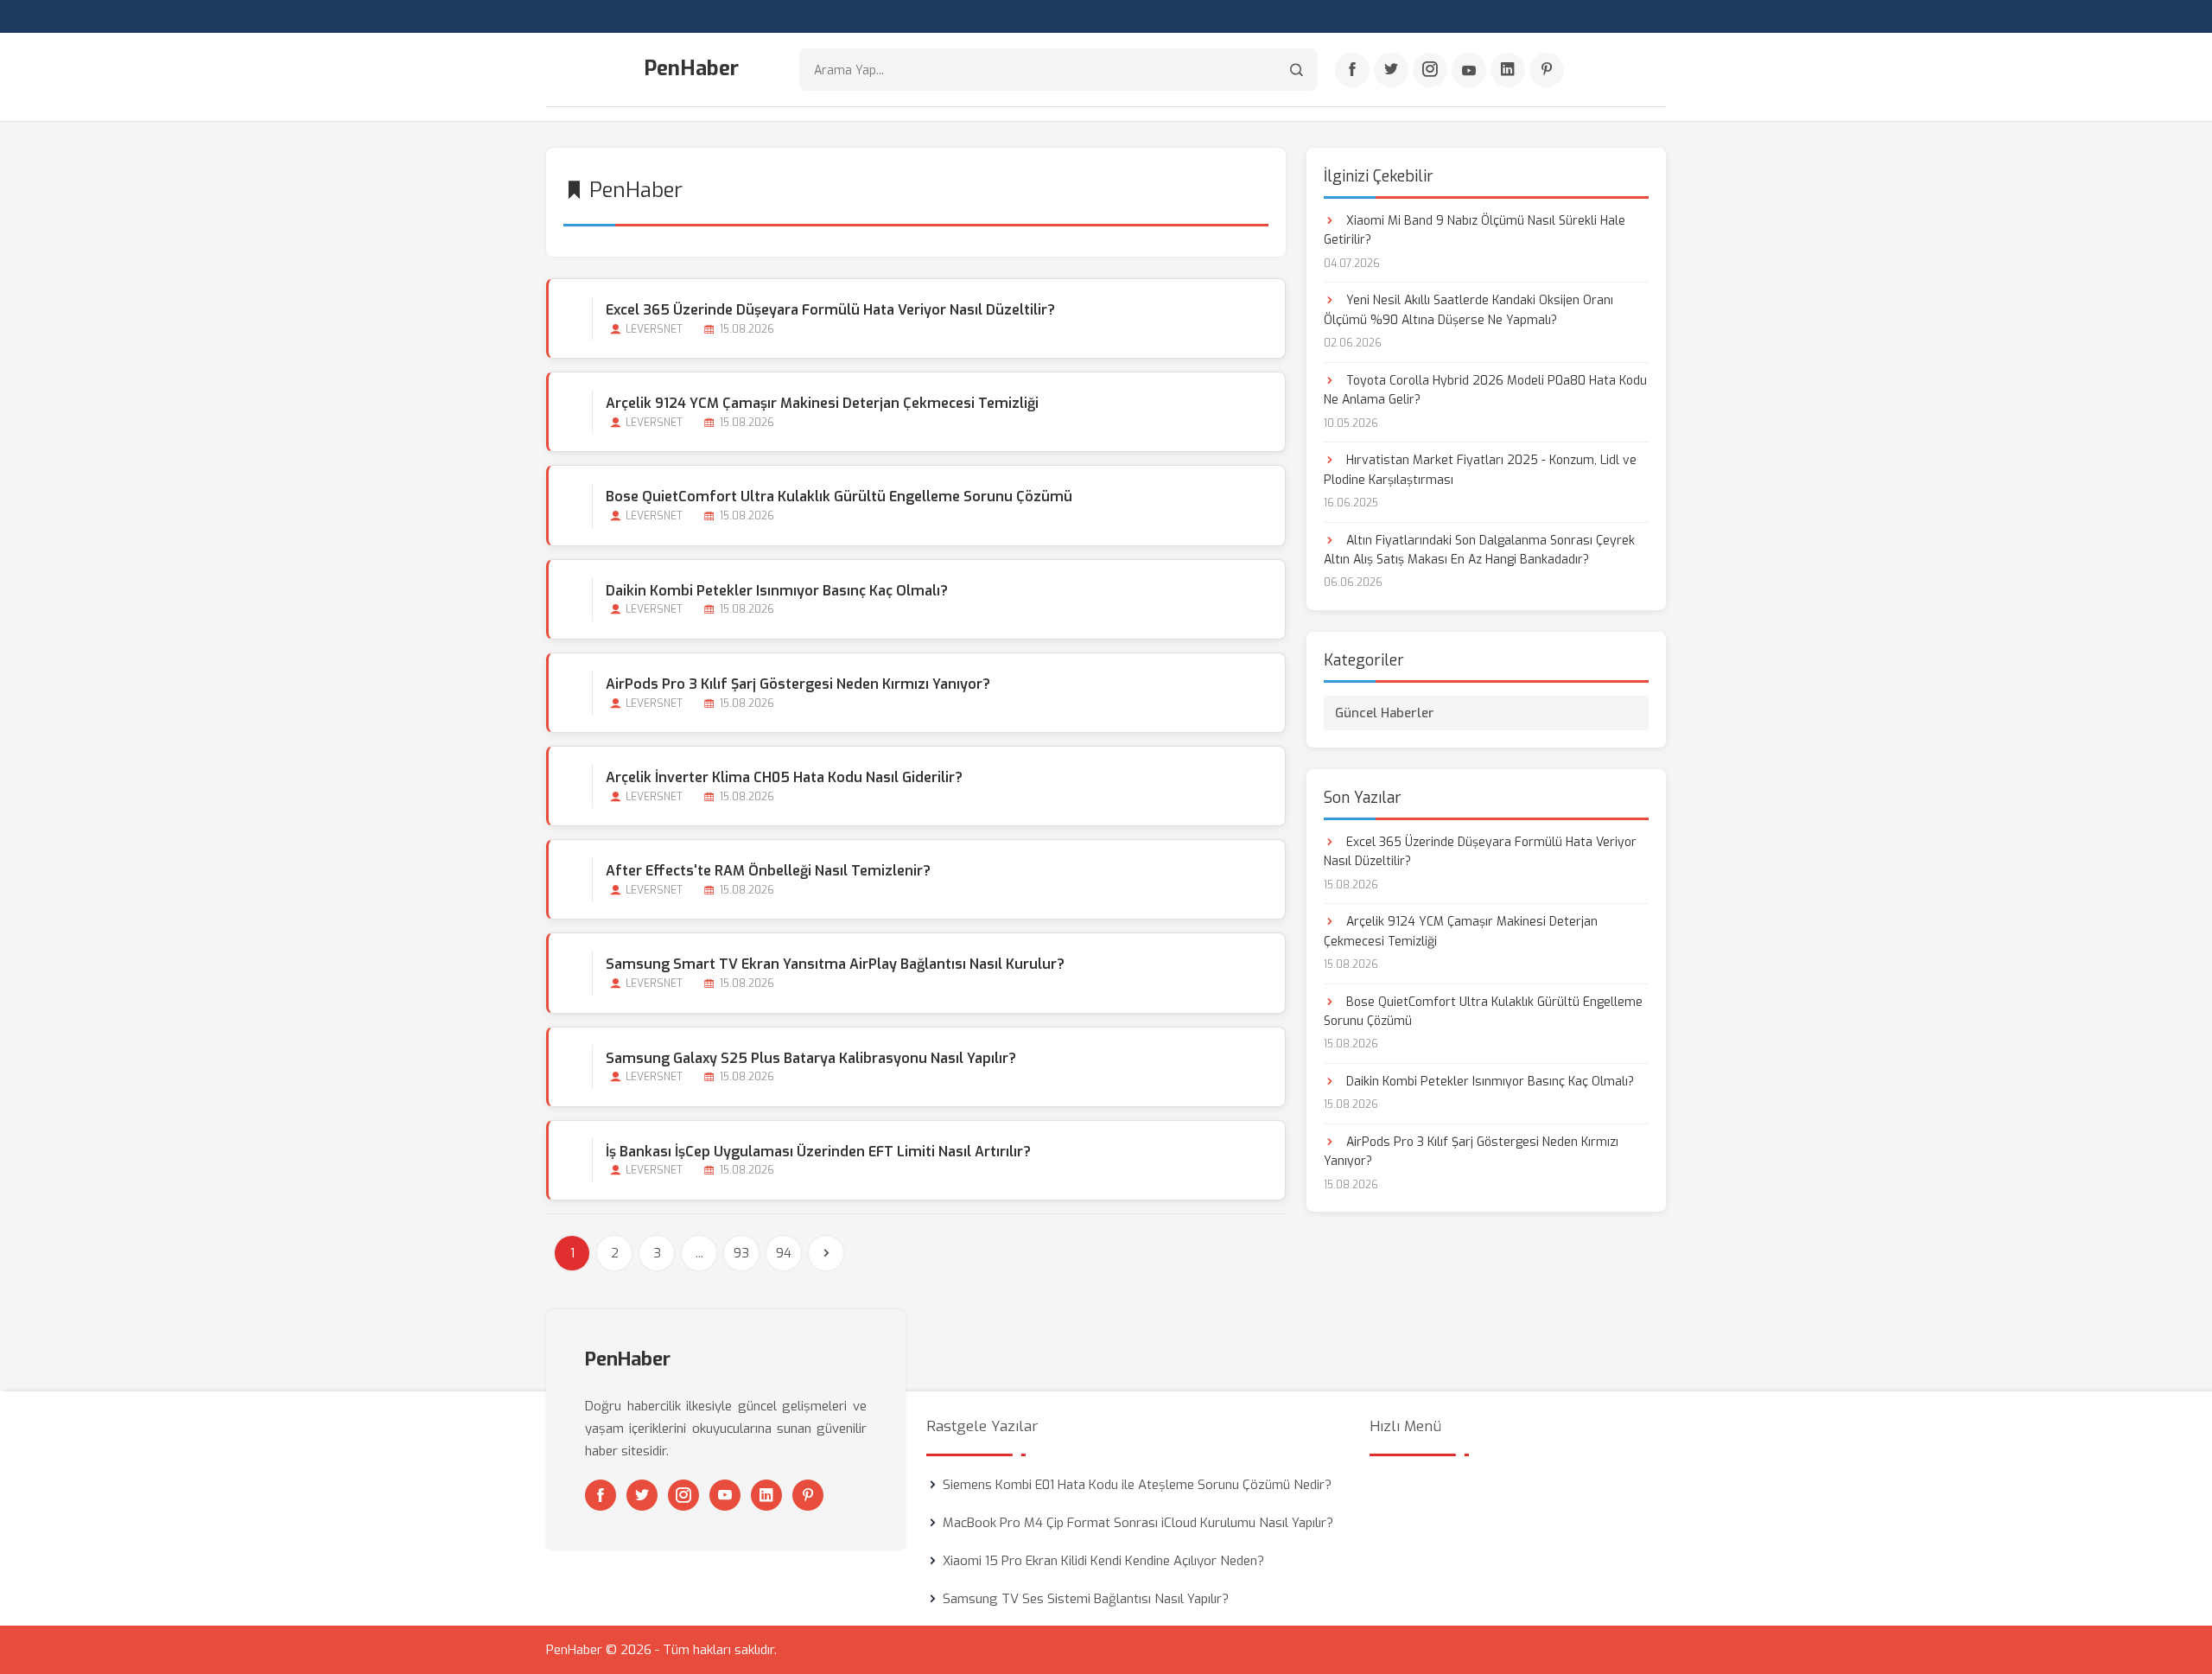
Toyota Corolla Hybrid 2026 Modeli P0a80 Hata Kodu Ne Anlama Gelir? (1485, 390)
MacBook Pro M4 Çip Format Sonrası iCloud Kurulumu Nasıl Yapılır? (1138, 1523)
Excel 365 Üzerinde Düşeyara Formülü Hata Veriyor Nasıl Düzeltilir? (830, 310)
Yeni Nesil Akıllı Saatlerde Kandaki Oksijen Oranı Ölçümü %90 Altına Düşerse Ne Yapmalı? (1468, 310)
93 (741, 1253)
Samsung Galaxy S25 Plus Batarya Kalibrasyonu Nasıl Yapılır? (811, 1058)
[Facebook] (1352, 70)
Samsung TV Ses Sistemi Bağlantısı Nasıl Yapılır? (1086, 1599)
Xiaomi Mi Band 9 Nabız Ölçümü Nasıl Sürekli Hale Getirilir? (1475, 230)
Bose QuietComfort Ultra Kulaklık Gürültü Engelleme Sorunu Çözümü (839, 496)
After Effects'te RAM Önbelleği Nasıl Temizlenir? (768, 871)
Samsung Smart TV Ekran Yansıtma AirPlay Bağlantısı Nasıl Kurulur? (835, 964)
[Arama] (1297, 70)
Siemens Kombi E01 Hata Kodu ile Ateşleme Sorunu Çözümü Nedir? (1137, 1485)
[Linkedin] (1508, 70)
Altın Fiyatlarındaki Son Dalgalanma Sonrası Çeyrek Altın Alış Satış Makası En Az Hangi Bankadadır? (1479, 550)
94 (784, 1253)
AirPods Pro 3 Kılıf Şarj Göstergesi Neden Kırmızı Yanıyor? (798, 684)
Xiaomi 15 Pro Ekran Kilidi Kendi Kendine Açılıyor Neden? (1103, 1561)
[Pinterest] (1547, 70)
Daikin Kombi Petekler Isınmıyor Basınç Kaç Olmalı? (777, 591)
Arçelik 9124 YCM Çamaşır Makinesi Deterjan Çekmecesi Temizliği (822, 403)
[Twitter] (1391, 70)
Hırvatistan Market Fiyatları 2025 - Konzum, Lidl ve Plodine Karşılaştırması (1480, 470)
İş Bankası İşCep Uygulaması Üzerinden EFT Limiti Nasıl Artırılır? (818, 1152)
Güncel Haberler (1385, 713)
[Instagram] (1430, 70)
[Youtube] (1469, 70)
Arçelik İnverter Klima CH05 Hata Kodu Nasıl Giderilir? (784, 777)
